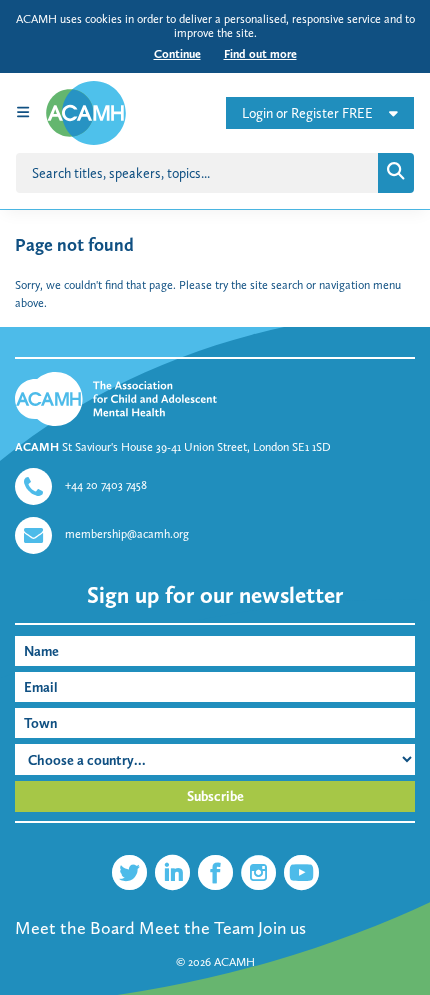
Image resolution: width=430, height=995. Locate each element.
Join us (282, 928)
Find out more (260, 54)
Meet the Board (75, 928)
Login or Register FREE (307, 113)
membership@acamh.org (127, 534)
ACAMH (234, 962)
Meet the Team (196, 928)
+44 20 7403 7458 (106, 485)
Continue (177, 54)
